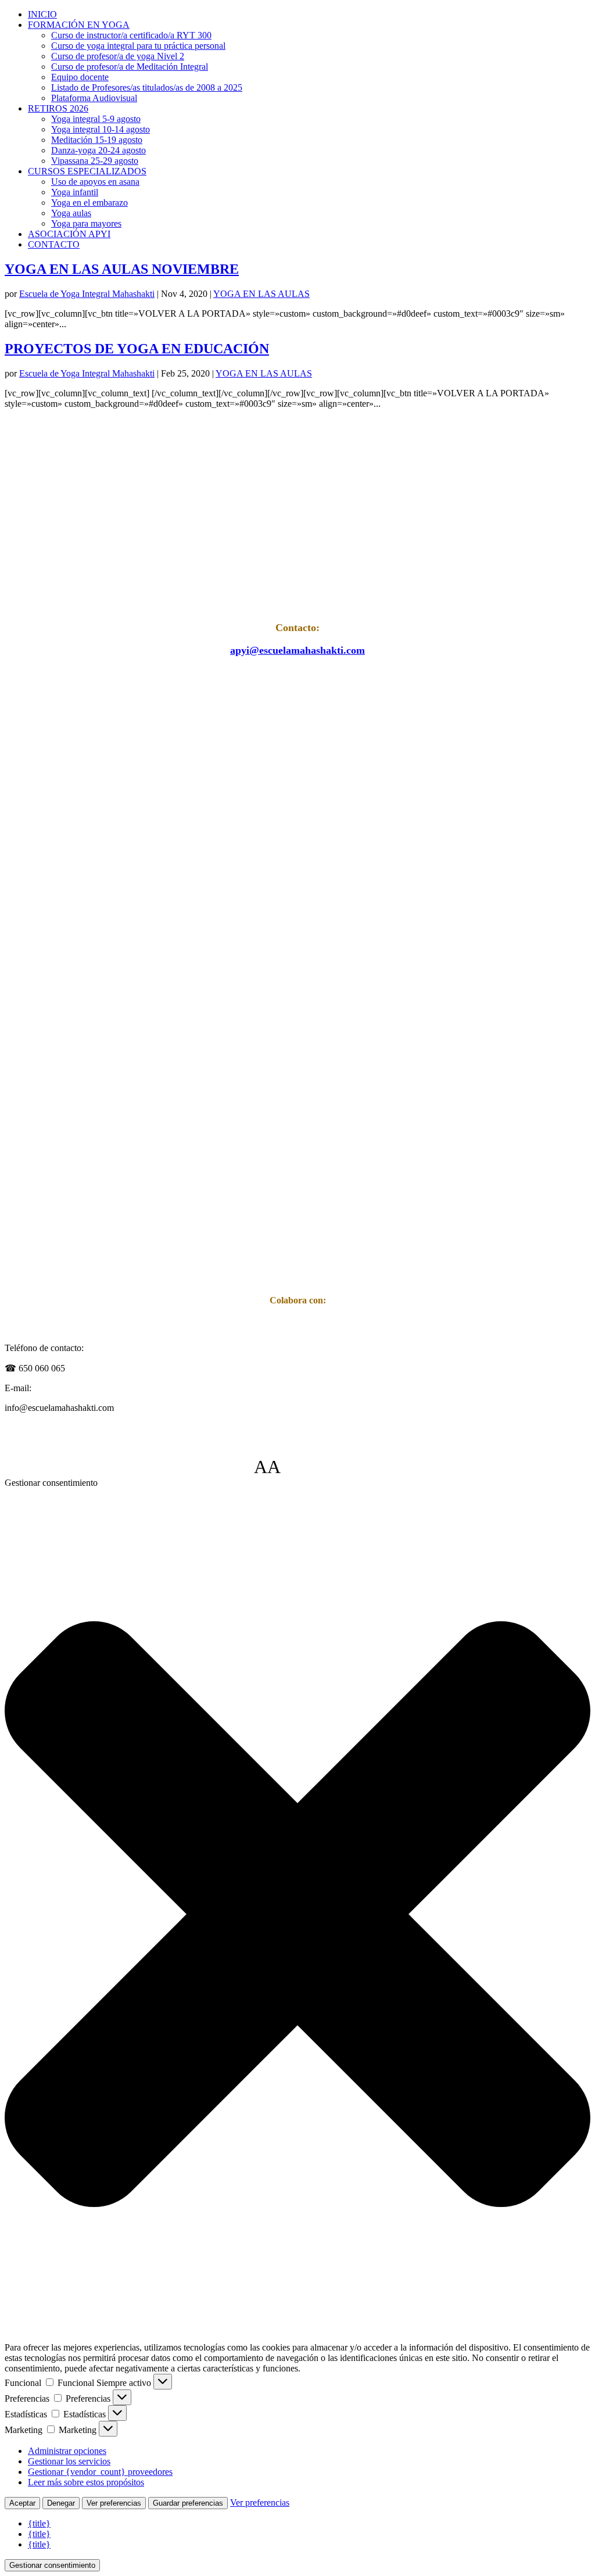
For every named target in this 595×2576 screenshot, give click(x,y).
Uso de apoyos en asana (95, 182)
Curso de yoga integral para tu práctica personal (138, 46)
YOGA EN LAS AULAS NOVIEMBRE (122, 269)
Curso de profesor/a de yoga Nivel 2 (118, 56)
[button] (297, 1915)
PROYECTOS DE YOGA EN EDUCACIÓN (137, 349)
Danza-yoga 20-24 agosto (98, 150)
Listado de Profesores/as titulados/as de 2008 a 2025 (147, 87)
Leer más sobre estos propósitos (86, 2482)
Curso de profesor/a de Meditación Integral (130, 67)
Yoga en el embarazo (89, 203)
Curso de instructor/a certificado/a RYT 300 (131, 35)
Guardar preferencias (188, 2503)
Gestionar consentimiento (52, 2565)
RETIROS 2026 (58, 108)
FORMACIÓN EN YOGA (79, 25)
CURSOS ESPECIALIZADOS (87, 171)
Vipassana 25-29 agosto (95, 161)
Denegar (61, 2503)
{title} (39, 2523)
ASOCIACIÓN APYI (69, 234)
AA (267, 1467)
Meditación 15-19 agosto (97, 140)
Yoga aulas (71, 213)
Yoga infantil (75, 192)
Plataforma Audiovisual (94, 98)
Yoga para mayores (86, 223)
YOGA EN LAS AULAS (261, 294)
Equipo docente (80, 77)
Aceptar (22, 2503)
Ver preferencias (114, 2503)
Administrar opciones (67, 2451)
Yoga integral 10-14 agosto (101, 129)
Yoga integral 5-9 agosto (96, 119)
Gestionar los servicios (69, 2461)
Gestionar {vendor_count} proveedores (100, 2472)
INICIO (42, 14)
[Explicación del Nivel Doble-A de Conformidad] (316, 1467)
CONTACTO (54, 244)
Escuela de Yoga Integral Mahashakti (87, 294)
